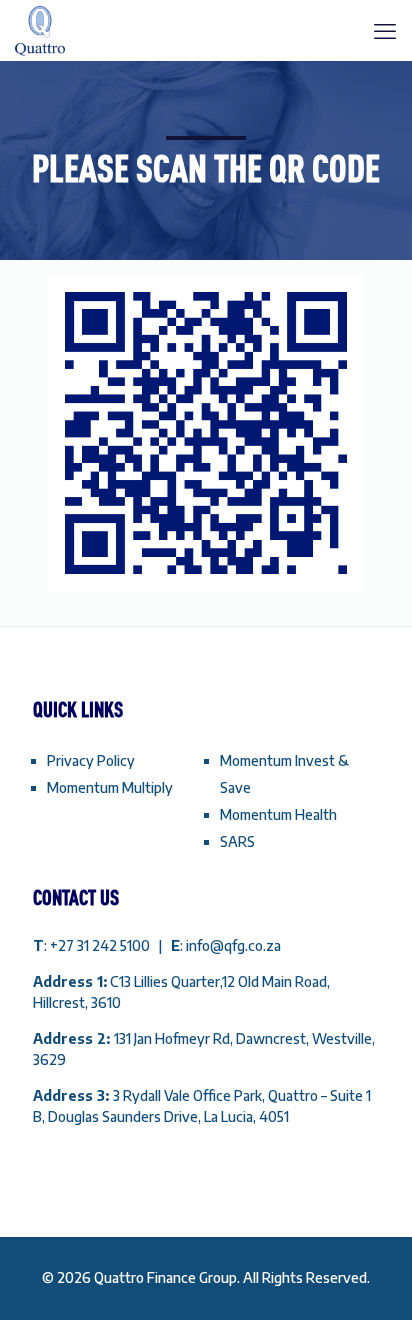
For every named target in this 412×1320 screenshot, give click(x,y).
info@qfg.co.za (233, 945)
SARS (237, 841)
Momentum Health (278, 814)
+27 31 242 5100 (101, 945)
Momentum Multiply (110, 787)
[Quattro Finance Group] (40, 30)
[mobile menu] (385, 30)
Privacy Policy (91, 760)
